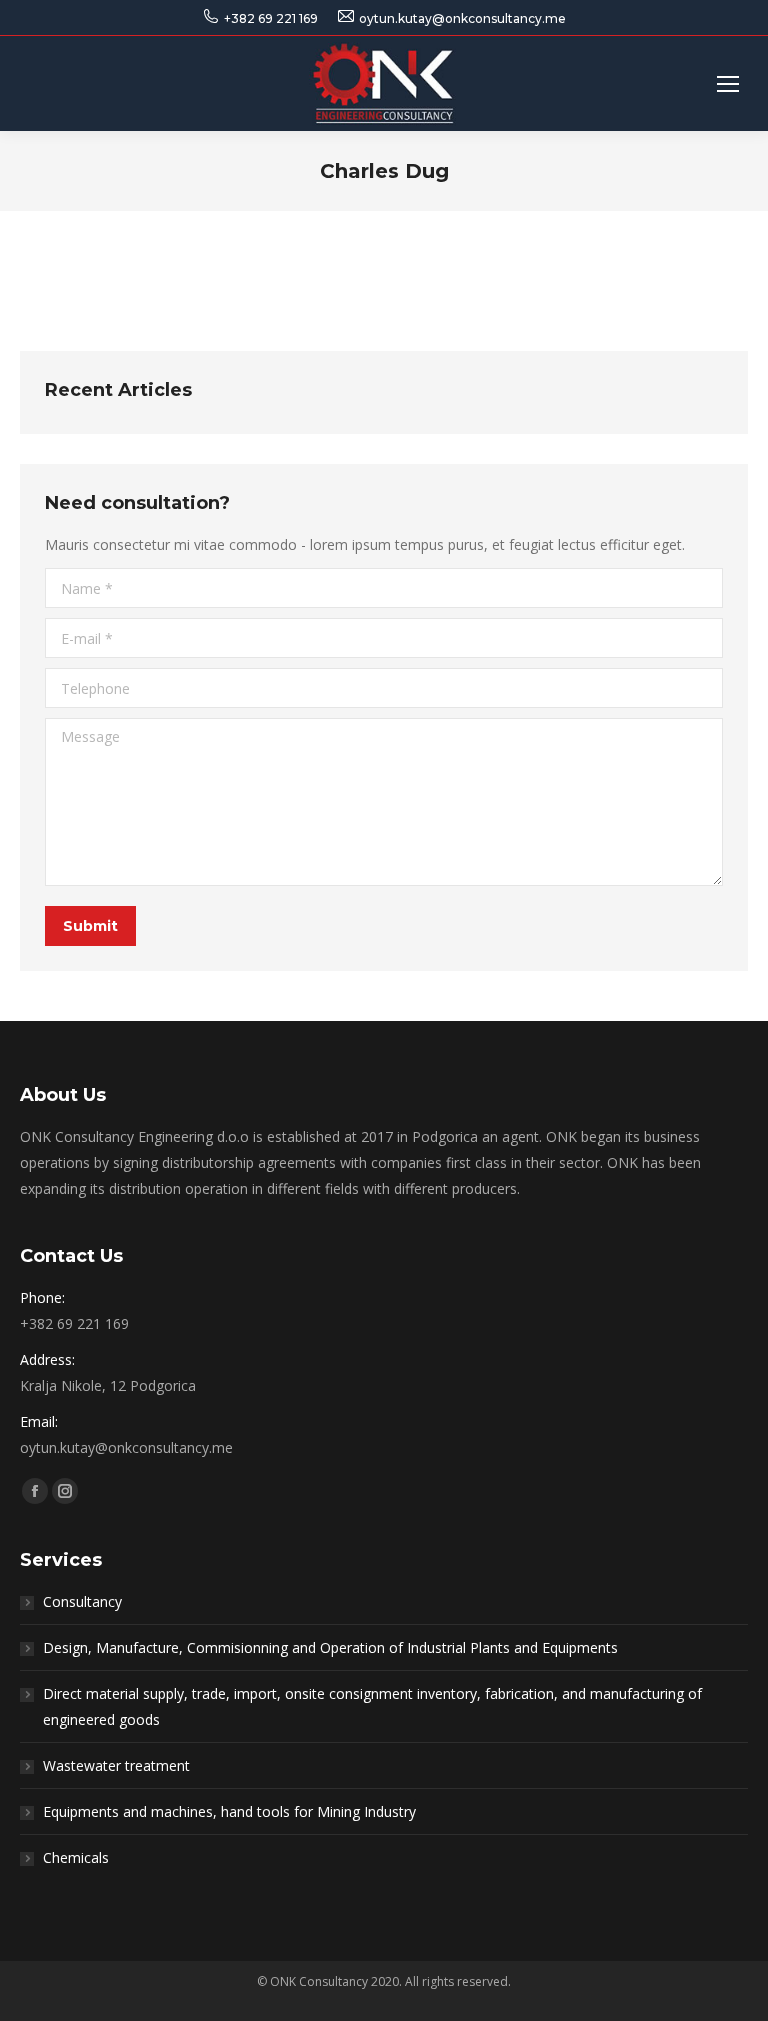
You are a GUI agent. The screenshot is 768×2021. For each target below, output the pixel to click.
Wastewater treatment (116, 1765)
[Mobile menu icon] (728, 84)
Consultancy (82, 1601)
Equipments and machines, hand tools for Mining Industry (229, 1811)
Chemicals (76, 1857)
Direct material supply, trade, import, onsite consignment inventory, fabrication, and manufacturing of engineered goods (372, 1706)
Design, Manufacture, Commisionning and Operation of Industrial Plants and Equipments (330, 1647)
